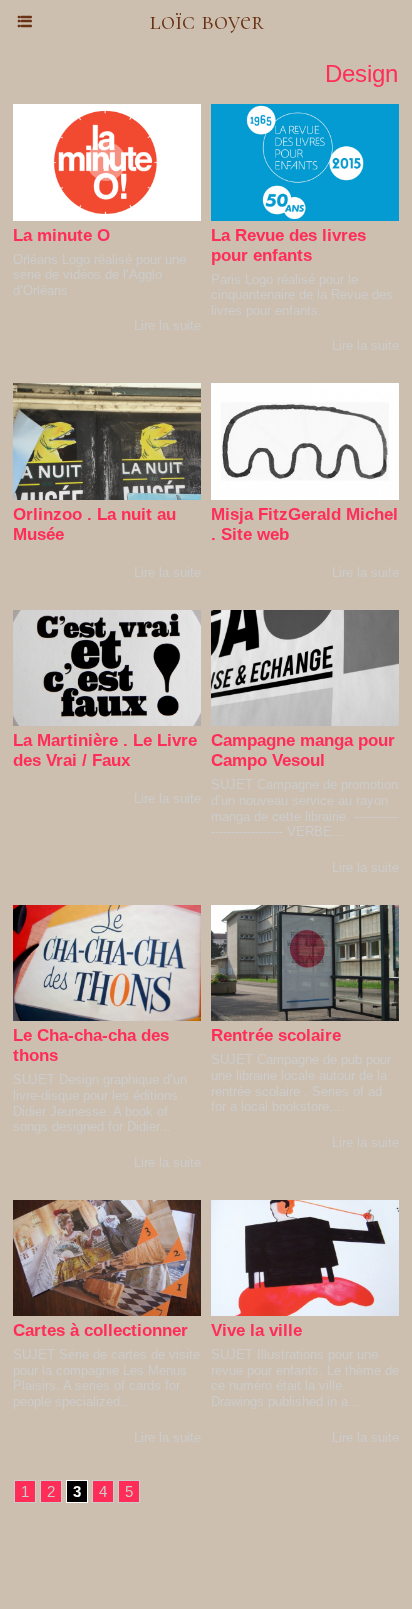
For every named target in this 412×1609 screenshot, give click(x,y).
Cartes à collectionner (100, 1330)
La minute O (61, 235)
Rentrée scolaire (276, 1035)
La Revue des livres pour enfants (288, 245)
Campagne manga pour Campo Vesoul (303, 750)
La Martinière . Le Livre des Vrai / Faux (105, 750)
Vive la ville (256, 1330)
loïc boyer (206, 21)
